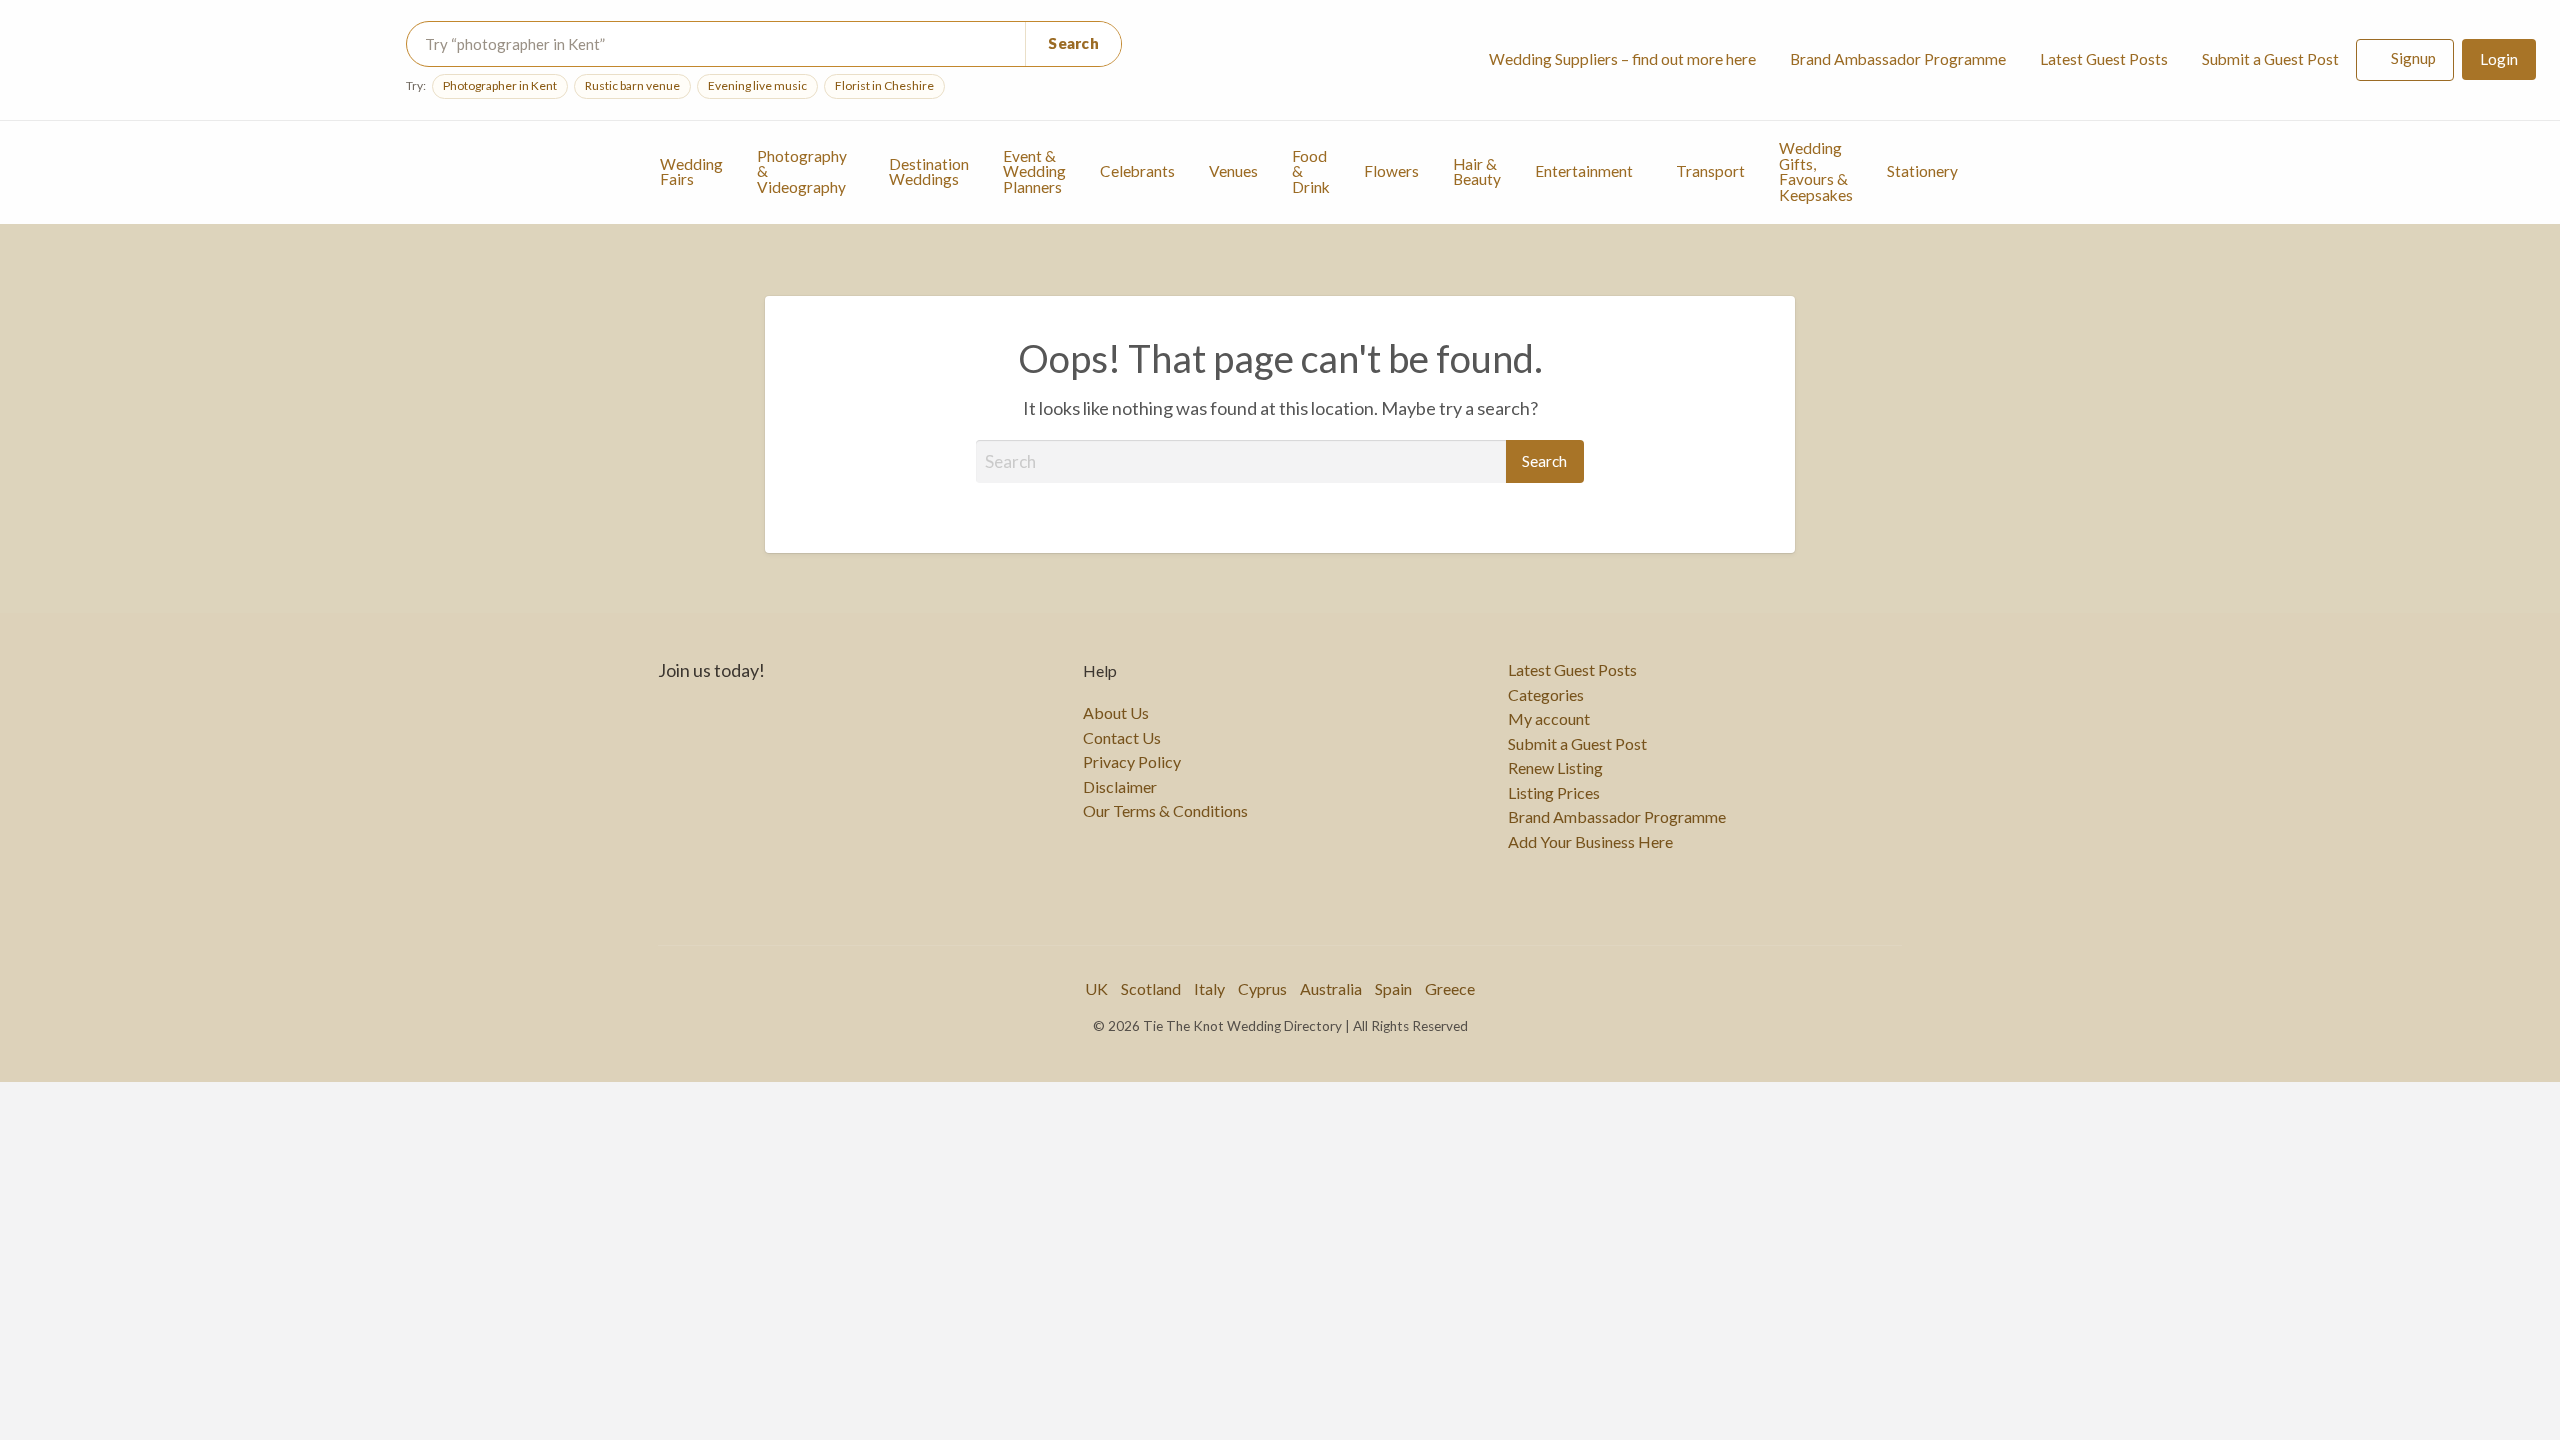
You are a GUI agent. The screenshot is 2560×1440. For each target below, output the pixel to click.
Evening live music (757, 85)
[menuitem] (1622, 60)
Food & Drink (1311, 171)
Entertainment (1584, 171)
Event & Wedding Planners (1034, 171)
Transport (1710, 171)
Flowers (1391, 171)
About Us (1116, 713)
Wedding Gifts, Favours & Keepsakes (1816, 171)
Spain (1393, 988)
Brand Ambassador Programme (1898, 59)
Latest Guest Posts (2104, 59)
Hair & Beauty (1477, 172)
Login (2499, 59)
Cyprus (1262, 988)
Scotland (1151, 988)
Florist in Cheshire (884, 85)
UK (1096, 988)
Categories (1546, 695)
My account (1549, 719)
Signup (2413, 58)
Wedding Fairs (691, 172)
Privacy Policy (1132, 762)
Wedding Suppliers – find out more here (1622, 59)
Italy (1209, 988)
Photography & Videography (802, 171)
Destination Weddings (929, 172)
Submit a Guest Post (2270, 59)
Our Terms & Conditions (1165, 811)
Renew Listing (1555, 768)
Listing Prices (1554, 793)
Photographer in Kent (500, 85)
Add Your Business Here (1590, 842)
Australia (1331, 988)
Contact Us (1122, 738)
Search (1073, 43)
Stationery (1922, 171)
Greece (1450, 988)
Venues (1233, 171)
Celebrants (1137, 171)
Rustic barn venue (632, 85)
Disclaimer (1120, 787)
